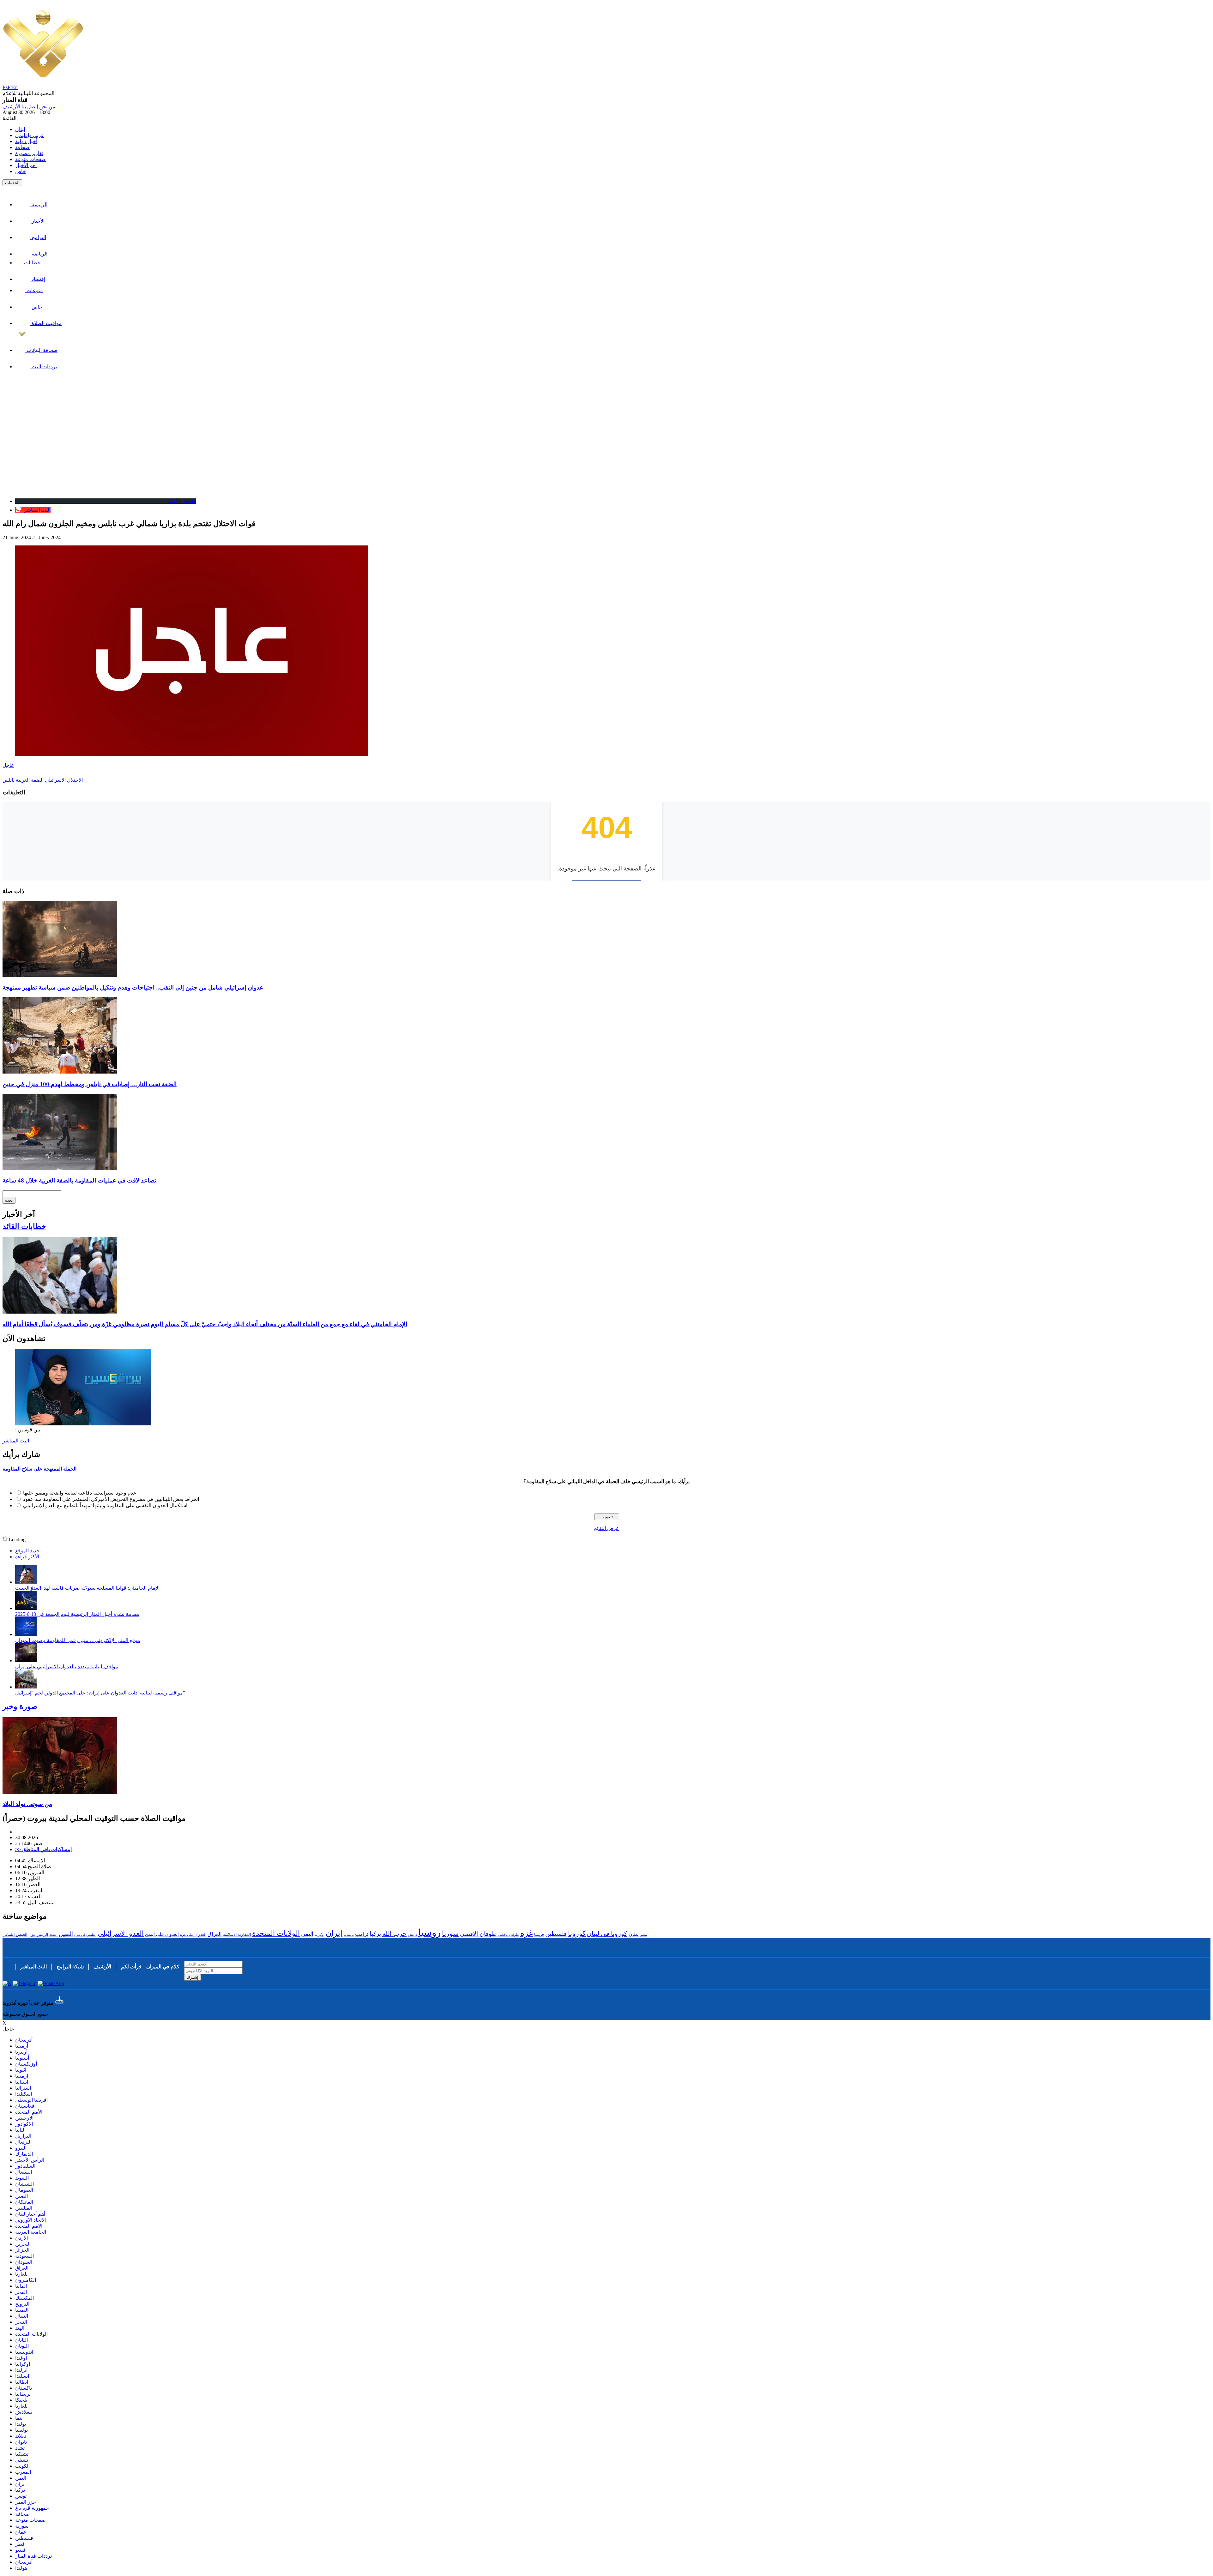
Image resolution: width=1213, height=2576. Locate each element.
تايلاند (21, 2436)
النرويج (22, 2304)
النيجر (21, 2322)
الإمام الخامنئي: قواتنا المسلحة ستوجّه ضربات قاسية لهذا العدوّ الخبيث (87, 1588)
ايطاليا (22, 2382)
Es (5, 87)
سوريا (450, 1934)
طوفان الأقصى (478, 1934)
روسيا (429, 1932)
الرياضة (39, 254)
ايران (334, 1933)
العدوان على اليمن (162, 1934)
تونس (21, 2496)
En (15, 87)
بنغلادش (24, 2412)
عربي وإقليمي (30, 135)
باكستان (24, 2388)
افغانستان (25, 2106)
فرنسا (539, 1935)
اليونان (22, 2346)
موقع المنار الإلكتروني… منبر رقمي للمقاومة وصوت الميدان (78, 1640)
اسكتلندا (24, 2094)
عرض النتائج (606, 1528)
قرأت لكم (131, 1967)
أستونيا (22, 2058)
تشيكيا (22, 2454)
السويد (22, 2178)
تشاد (20, 2448)
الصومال (24, 2190)
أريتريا (21, 2052)
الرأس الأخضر (30, 2160)
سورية (22, 2526)
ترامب (362, 1934)
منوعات (34, 290)
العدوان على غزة (193, 1935)
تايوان (21, 2442)
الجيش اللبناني (15, 1934)
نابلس (9, 780)
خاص (21, 171)
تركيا (375, 1934)
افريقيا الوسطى (31, 2100)
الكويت (22, 2466)
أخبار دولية (26, 141)
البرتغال (23, 2142)
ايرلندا (21, 2370)
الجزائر (22, 2250)
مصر (643, 1935)
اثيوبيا (21, 2070)
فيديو (20, 2550)
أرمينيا (22, 2046)
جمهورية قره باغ (32, 2508)
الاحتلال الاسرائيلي (64, 780)
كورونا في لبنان (607, 1934)
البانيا (20, 2130)
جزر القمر (26, 2502)
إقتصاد (38, 279)
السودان (24, 2262)
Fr (10, 87)
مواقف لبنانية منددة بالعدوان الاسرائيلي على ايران (67, 1667)
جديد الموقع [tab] (27, 1551)
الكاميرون (26, 2280)
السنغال (24, 2172)
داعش (412, 1935)
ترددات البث (44, 367)
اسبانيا (22, 2082)
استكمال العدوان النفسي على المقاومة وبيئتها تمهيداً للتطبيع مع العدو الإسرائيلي (105, 1505)
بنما (19, 2418)
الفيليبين (24, 2208)
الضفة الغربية (30, 780)
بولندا (21, 2424)
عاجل (8, 765)
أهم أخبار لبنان (30, 2214)
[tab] (606, 1469)
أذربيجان (24, 2040)
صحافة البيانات (41, 350)
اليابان (21, 2340)
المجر (21, 2292)
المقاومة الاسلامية (237, 1935)
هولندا (21, 2568)
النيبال (22, 2316)
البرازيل (23, 2136)
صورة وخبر (20, 1706)
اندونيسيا (24, 2352)
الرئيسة (39, 205)
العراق (215, 1934)
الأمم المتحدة (29, 2112)
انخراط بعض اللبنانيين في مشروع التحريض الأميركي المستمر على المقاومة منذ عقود (111, 1499)
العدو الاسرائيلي (121, 1933)
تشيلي (22, 2460)
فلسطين (556, 1934)
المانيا (21, 2286)
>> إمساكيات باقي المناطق (43, 1849)
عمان (21, 2532)
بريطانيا (349, 1935)
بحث (9, 1200)
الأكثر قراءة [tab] (27, 1557)
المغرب (23, 2472)
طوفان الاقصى (508, 1935)
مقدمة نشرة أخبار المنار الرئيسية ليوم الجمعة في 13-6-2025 (77, 1614)
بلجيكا (21, 2400)
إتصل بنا (29, 107)
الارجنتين (24, 2118)
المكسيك (24, 2298)
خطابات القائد (24, 1226)
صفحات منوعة (30, 159)
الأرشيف (11, 107)
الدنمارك (24, 2154)
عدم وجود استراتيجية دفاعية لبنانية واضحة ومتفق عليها (80, 1493)
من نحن (47, 107)
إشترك (193, 1977)
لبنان (20, 129)
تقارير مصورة (29, 153)
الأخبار (37, 221)
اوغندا (21, 2358)
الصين (66, 1934)
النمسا (22, 2310)
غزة (527, 1933)
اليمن (307, 1934)
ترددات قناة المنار (33, 2556)
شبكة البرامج (70, 1967)
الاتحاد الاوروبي (30, 2220)
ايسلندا (22, 2376)
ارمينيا (22, 2076)
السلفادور (25, 2166)
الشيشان (24, 2184)
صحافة (22, 147)
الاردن (21, 2238)
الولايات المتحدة (276, 1933)
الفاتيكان (24, 2202)
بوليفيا (21, 2430)
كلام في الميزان (163, 1967)
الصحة (53, 1935)
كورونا (577, 1933)
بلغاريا (21, 2274)
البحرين (23, 2244)
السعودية (24, 2256)
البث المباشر (16, 1441)
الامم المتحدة (29, 2226)
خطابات (32, 263)
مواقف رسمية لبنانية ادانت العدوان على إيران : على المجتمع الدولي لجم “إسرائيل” (100, 1693)
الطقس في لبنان (85, 1935)
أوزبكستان (26, 2064)
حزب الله (394, 1934)
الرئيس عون (38, 1935)
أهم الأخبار (26, 165)
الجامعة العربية (31, 2232)
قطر (20, 2544)
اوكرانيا (320, 1935)
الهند (20, 2328)
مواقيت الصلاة (46, 323)
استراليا (23, 2088)
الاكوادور (24, 2124)
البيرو (21, 2148)
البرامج (38, 237)
